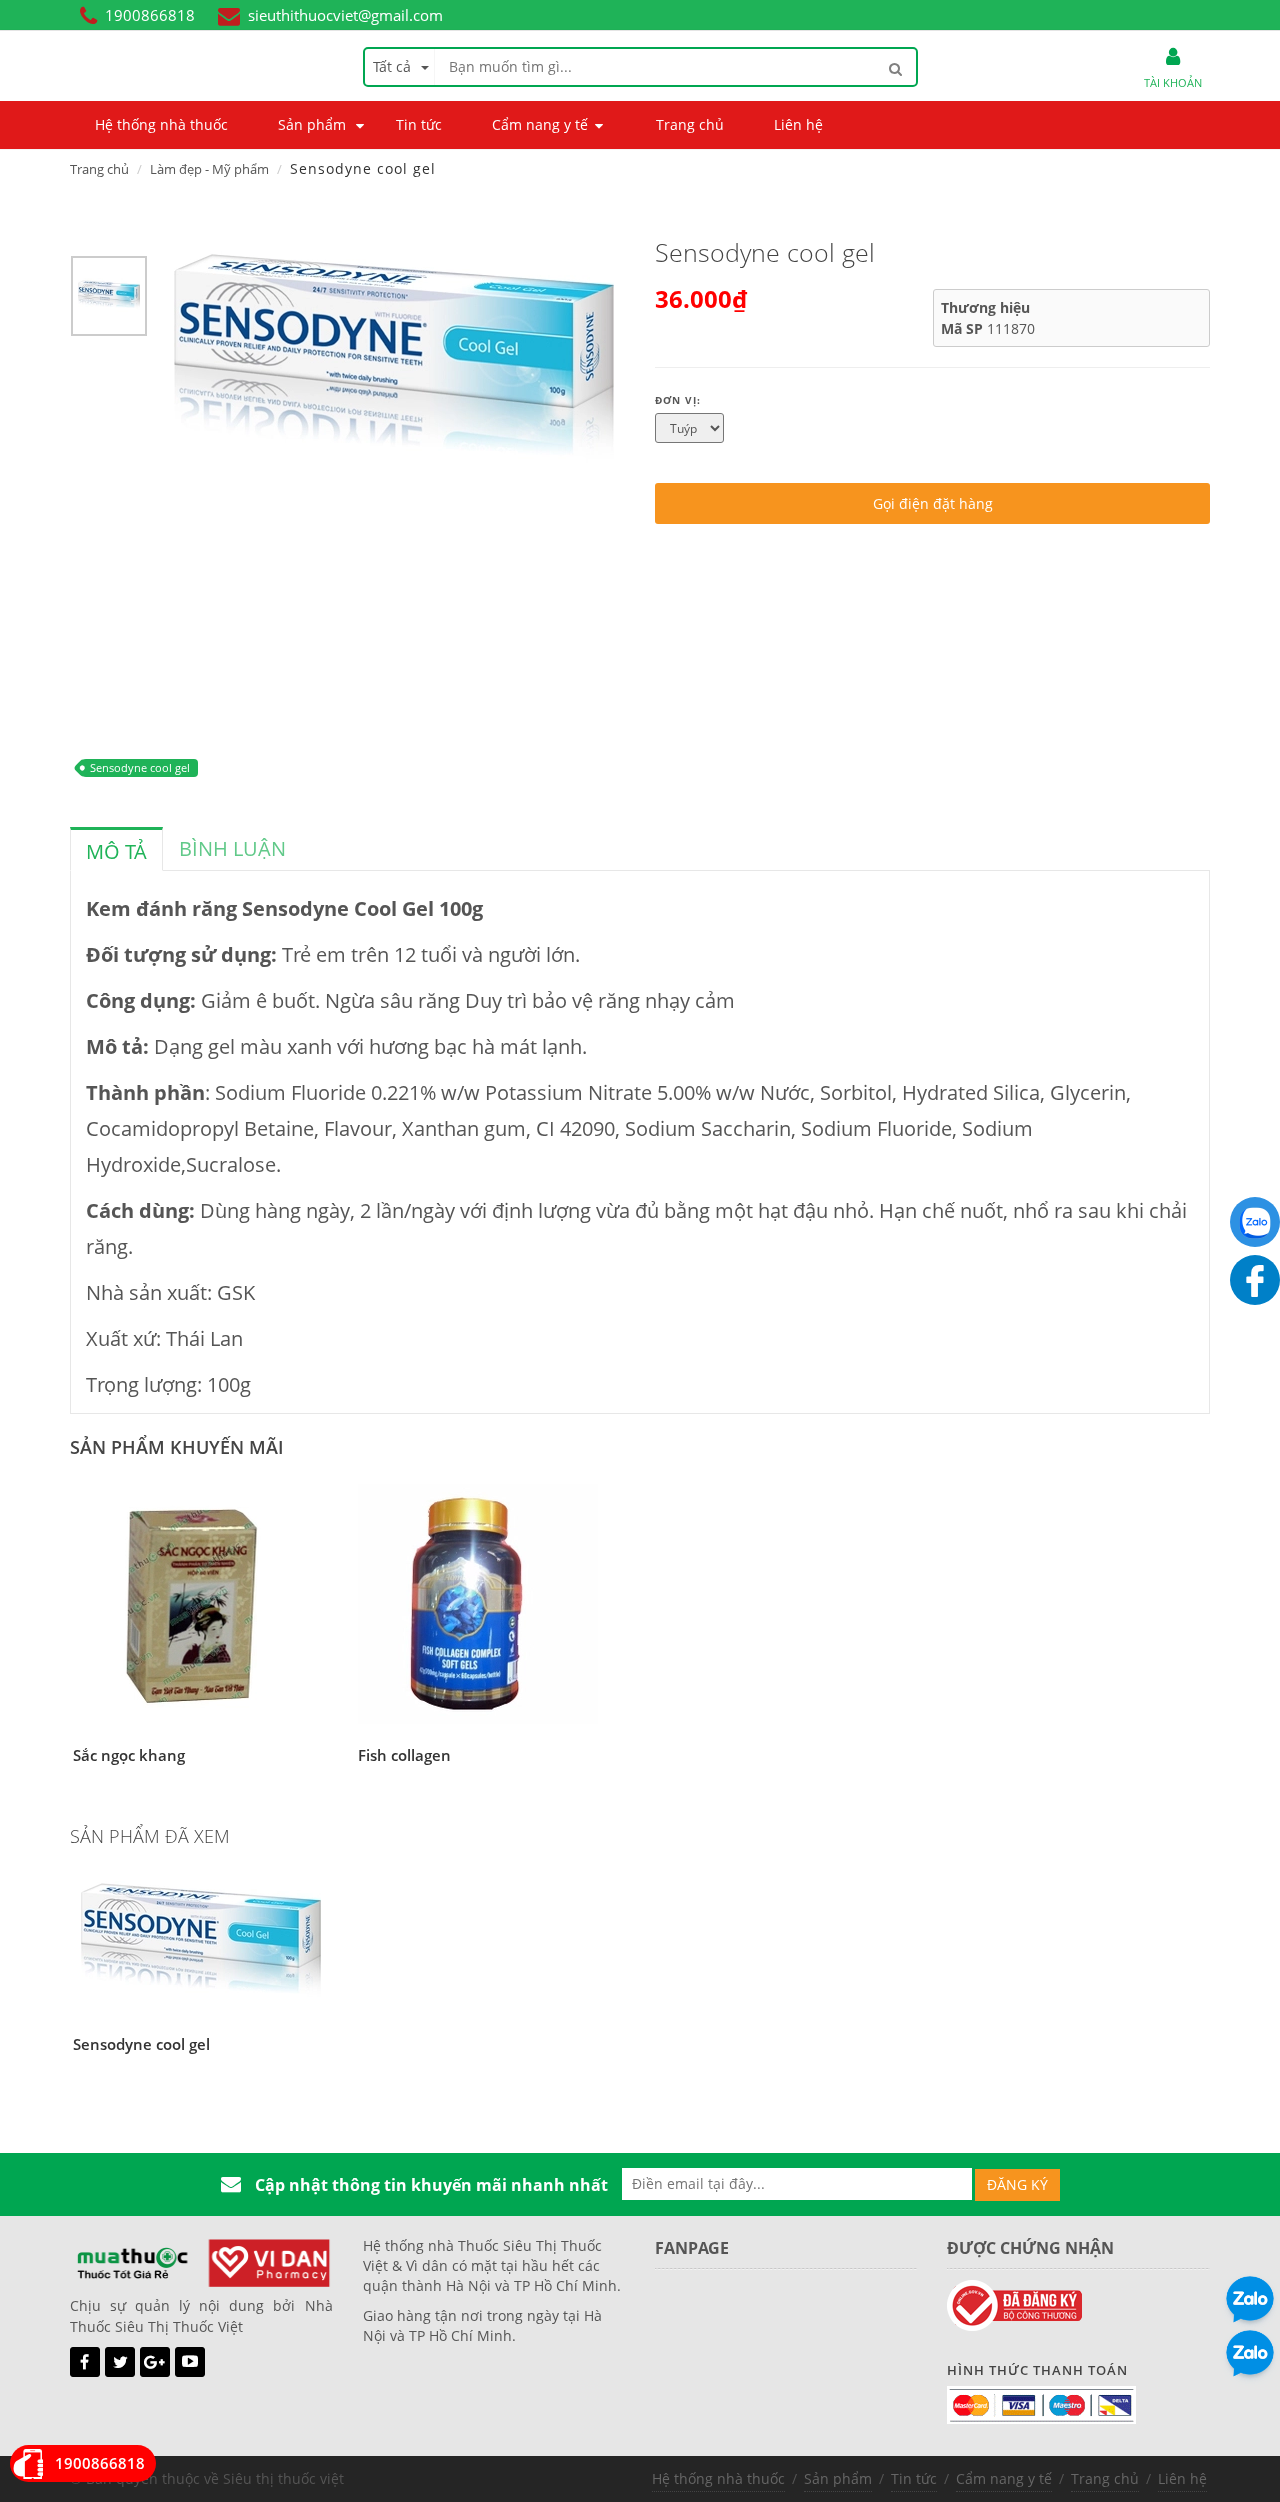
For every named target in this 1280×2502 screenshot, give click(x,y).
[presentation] (116, 852)
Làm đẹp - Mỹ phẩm (209, 169)
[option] (109, 301)
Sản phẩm (838, 2478)
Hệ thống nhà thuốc (718, 2478)
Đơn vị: (678, 400)
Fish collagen (404, 1755)
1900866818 (150, 15)
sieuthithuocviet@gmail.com (345, 15)
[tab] (116, 849)
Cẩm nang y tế (1004, 2478)
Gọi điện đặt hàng (933, 503)
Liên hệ (1182, 2478)
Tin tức (914, 2478)
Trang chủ (99, 169)
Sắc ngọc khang (129, 1755)
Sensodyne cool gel (140, 767)
